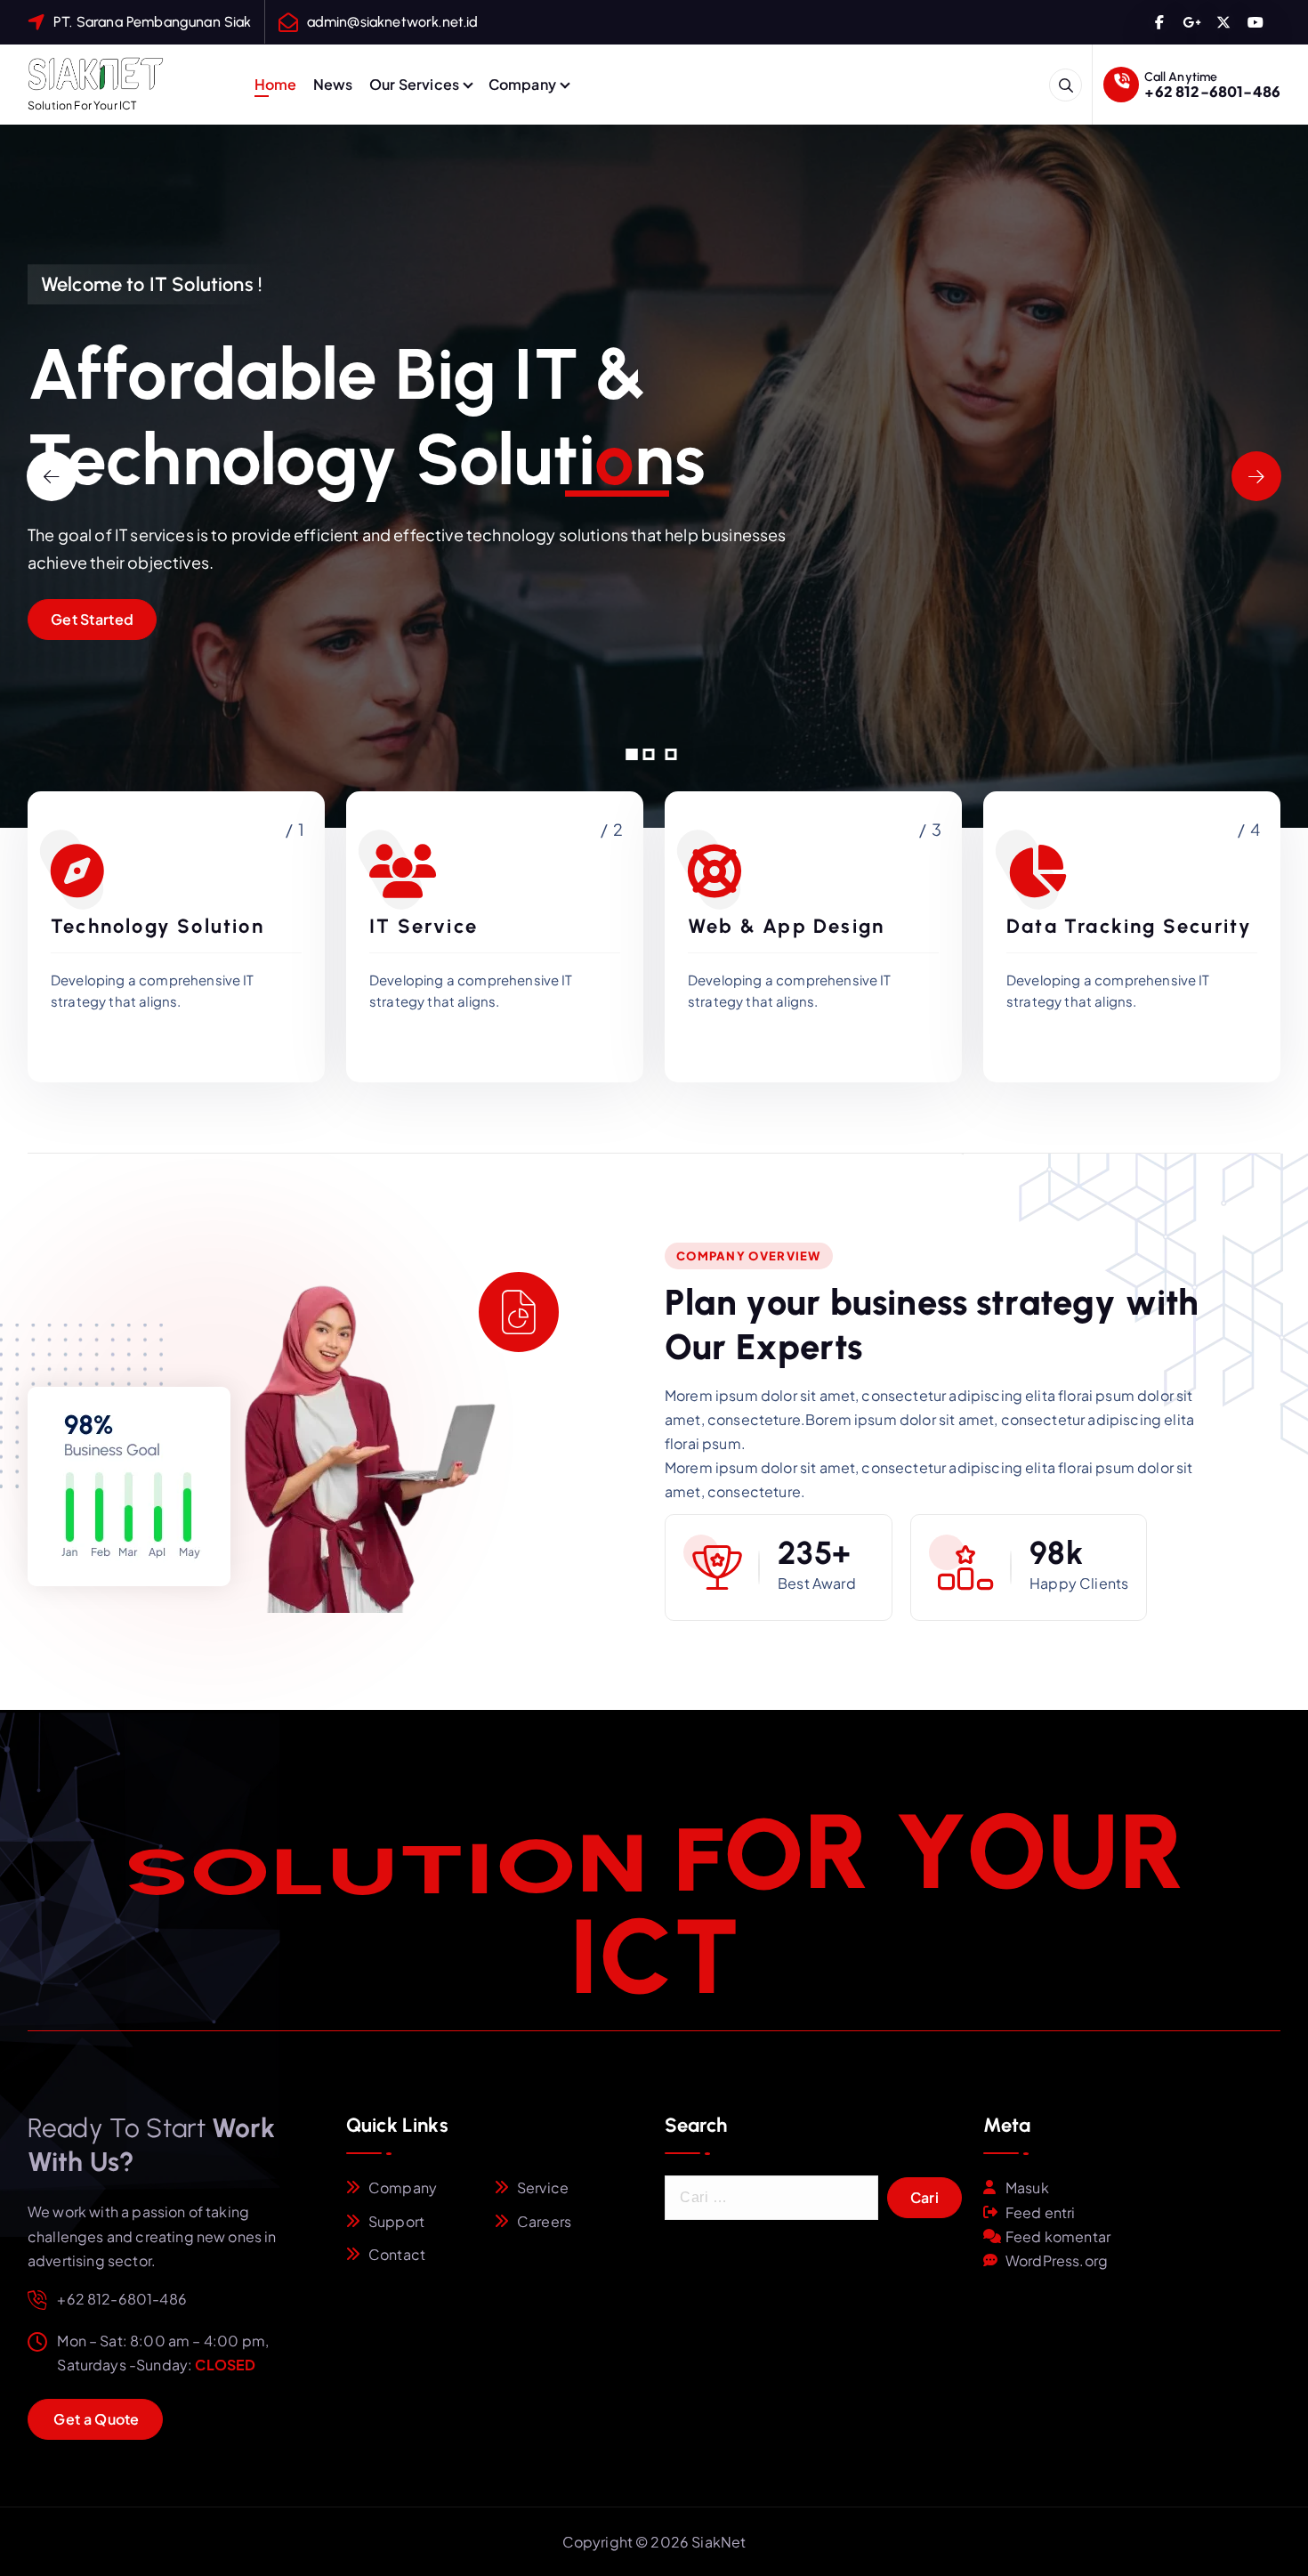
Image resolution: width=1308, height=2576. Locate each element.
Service (543, 2187)
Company (522, 84)
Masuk (1027, 2187)
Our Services (414, 84)
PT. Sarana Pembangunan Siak (152, 22)
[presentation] (52, 476)
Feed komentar (1058, 2236)
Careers (544, 2221)
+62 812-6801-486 (1212, 91)
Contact (397, 2254)
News (333, 84)
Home (276, 84)
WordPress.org (1057, 2260)
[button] (632, 754)
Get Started (92, 619)
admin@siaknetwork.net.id (393, 22)
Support (396, 2221)
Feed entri (1041, 2212)
